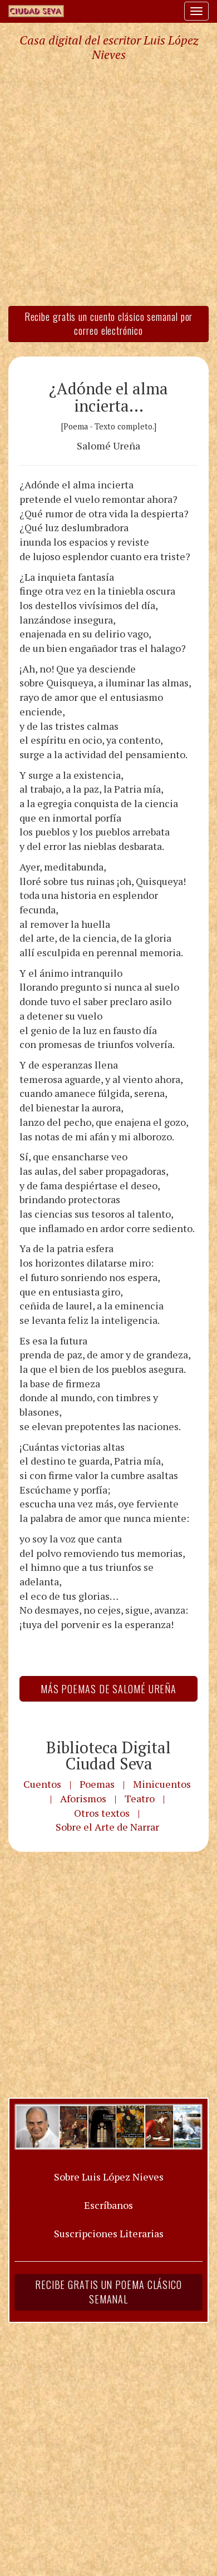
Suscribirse (54, 1373)
